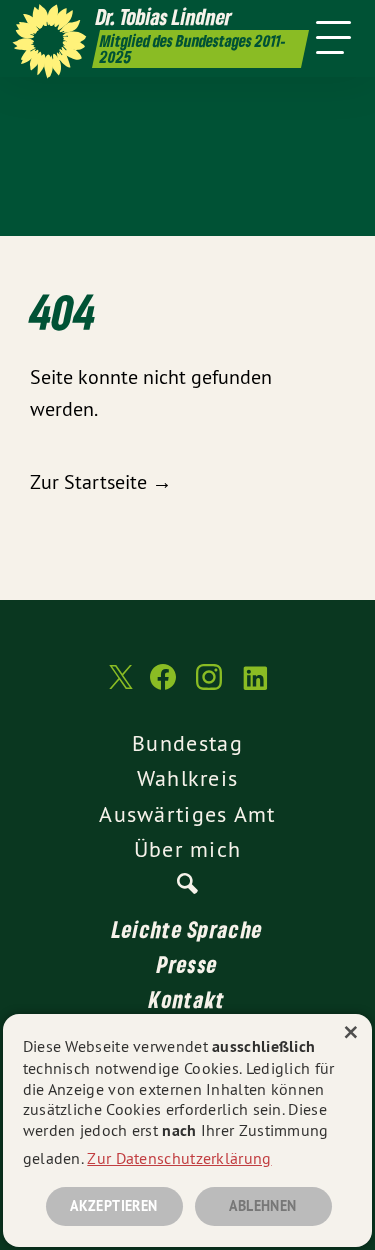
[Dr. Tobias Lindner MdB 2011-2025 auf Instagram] (209, 687)
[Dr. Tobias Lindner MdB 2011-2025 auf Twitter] (119, 687)
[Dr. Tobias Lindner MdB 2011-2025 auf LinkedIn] (255, 687)
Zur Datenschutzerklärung (179, 1158)
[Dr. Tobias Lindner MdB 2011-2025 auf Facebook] (163, 687)
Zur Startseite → (101, 481)
